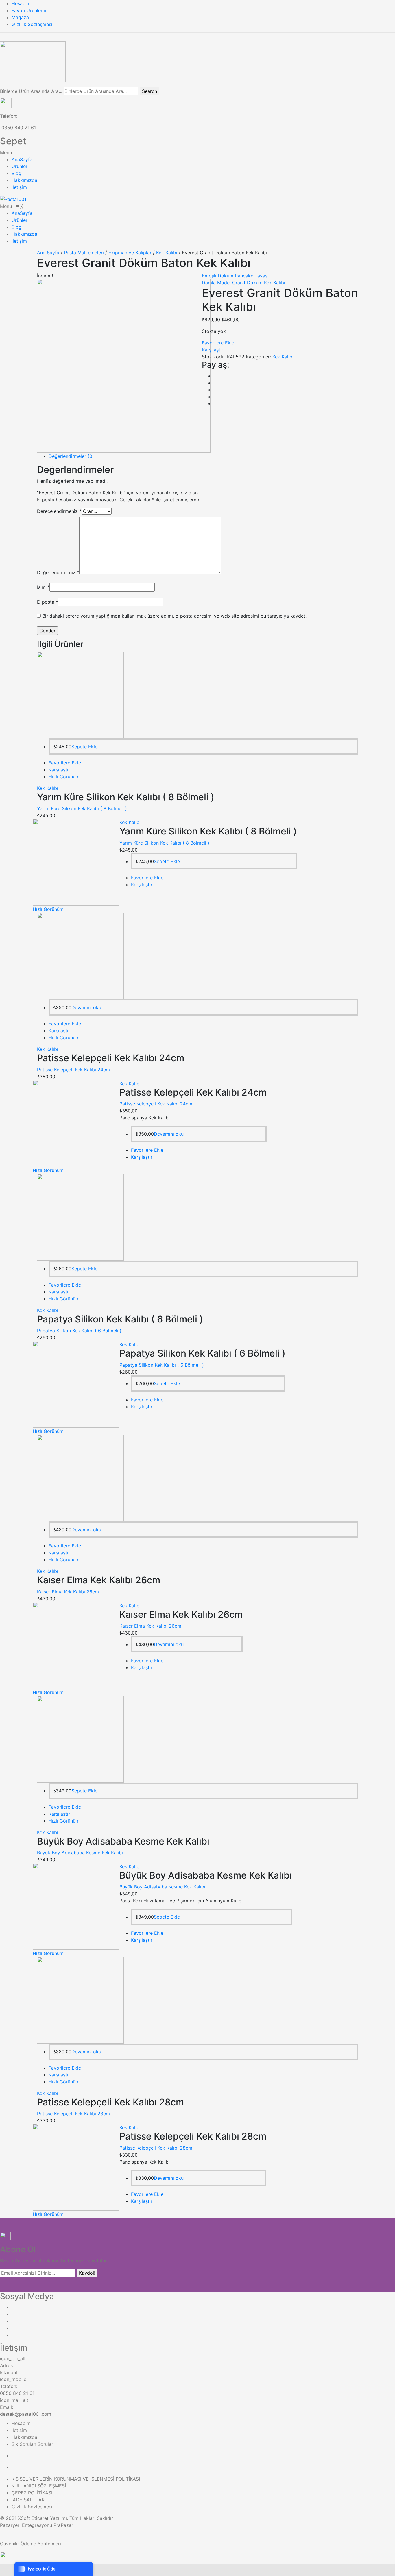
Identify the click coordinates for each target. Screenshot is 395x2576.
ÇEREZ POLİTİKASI (32, 2493)
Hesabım (21, 3)
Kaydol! (87, 2273)
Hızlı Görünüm (64, 777)
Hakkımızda (24, 180)
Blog (16, 173)
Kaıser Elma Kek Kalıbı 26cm (68, 1592)
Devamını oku (86, 1007)
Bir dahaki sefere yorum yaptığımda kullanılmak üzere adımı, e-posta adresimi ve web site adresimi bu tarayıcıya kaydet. (174, 616)
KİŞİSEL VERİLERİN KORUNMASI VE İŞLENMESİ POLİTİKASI (76, 2479)
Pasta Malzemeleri (84, 253)
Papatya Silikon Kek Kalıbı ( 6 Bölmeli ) (79, 1331)
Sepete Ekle (84, 747)
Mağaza (20, 17)
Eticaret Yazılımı (49, 2518)
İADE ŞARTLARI (29, 2500)
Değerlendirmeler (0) (71, 456)
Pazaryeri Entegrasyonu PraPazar (37, 2525)
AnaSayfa (22, 159)
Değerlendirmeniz (58, 572)
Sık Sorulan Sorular (32, 2444)
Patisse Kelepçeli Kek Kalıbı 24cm (73, 1070)
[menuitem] (22, 213)
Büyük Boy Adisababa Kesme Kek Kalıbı (80, 1853)
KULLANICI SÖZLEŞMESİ (39, 2486)
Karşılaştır (213, 350)
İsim (43, 587)
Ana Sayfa (48, 253)
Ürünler (20, 166)
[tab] (203, 456)
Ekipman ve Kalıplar (130, 253)
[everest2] (124, 365)
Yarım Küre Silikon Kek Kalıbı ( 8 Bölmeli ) (82, 808)
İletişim (19, 187)
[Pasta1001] (13, 199)
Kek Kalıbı (167, 253)
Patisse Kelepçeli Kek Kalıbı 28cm (73, 2114)
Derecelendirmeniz (59, 511)
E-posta (48, 602)
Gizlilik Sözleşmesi (32, 24)
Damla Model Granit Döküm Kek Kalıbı (243, 283)
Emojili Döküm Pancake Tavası (235, 276)
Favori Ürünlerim (30, 10)
